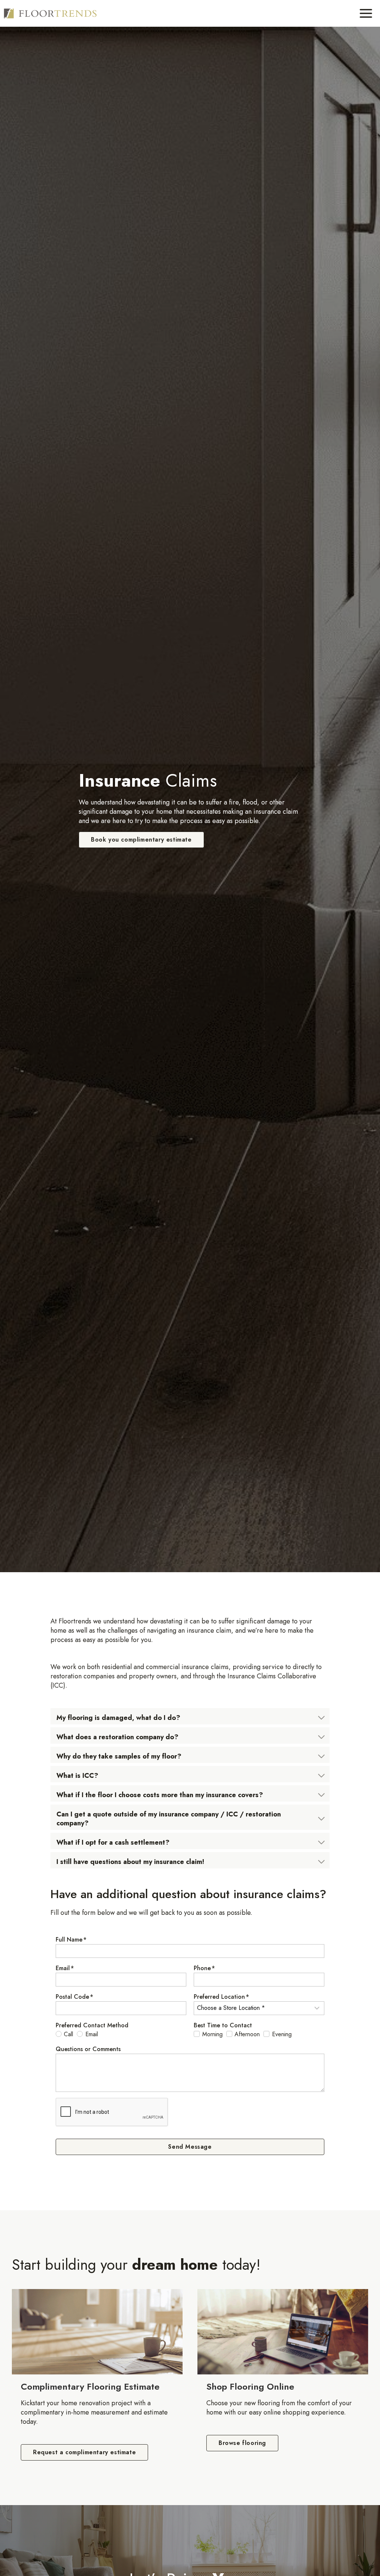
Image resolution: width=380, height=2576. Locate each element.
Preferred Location (221, 1997)
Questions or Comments (88, 2049)
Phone (204, 1968)
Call (68, 2034)
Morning (212, 2034)
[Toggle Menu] (366, 13)
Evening (282, 2034)
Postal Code (74, 1997)
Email (65, 1968)
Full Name (71, 1940)
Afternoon (247, 2034)
